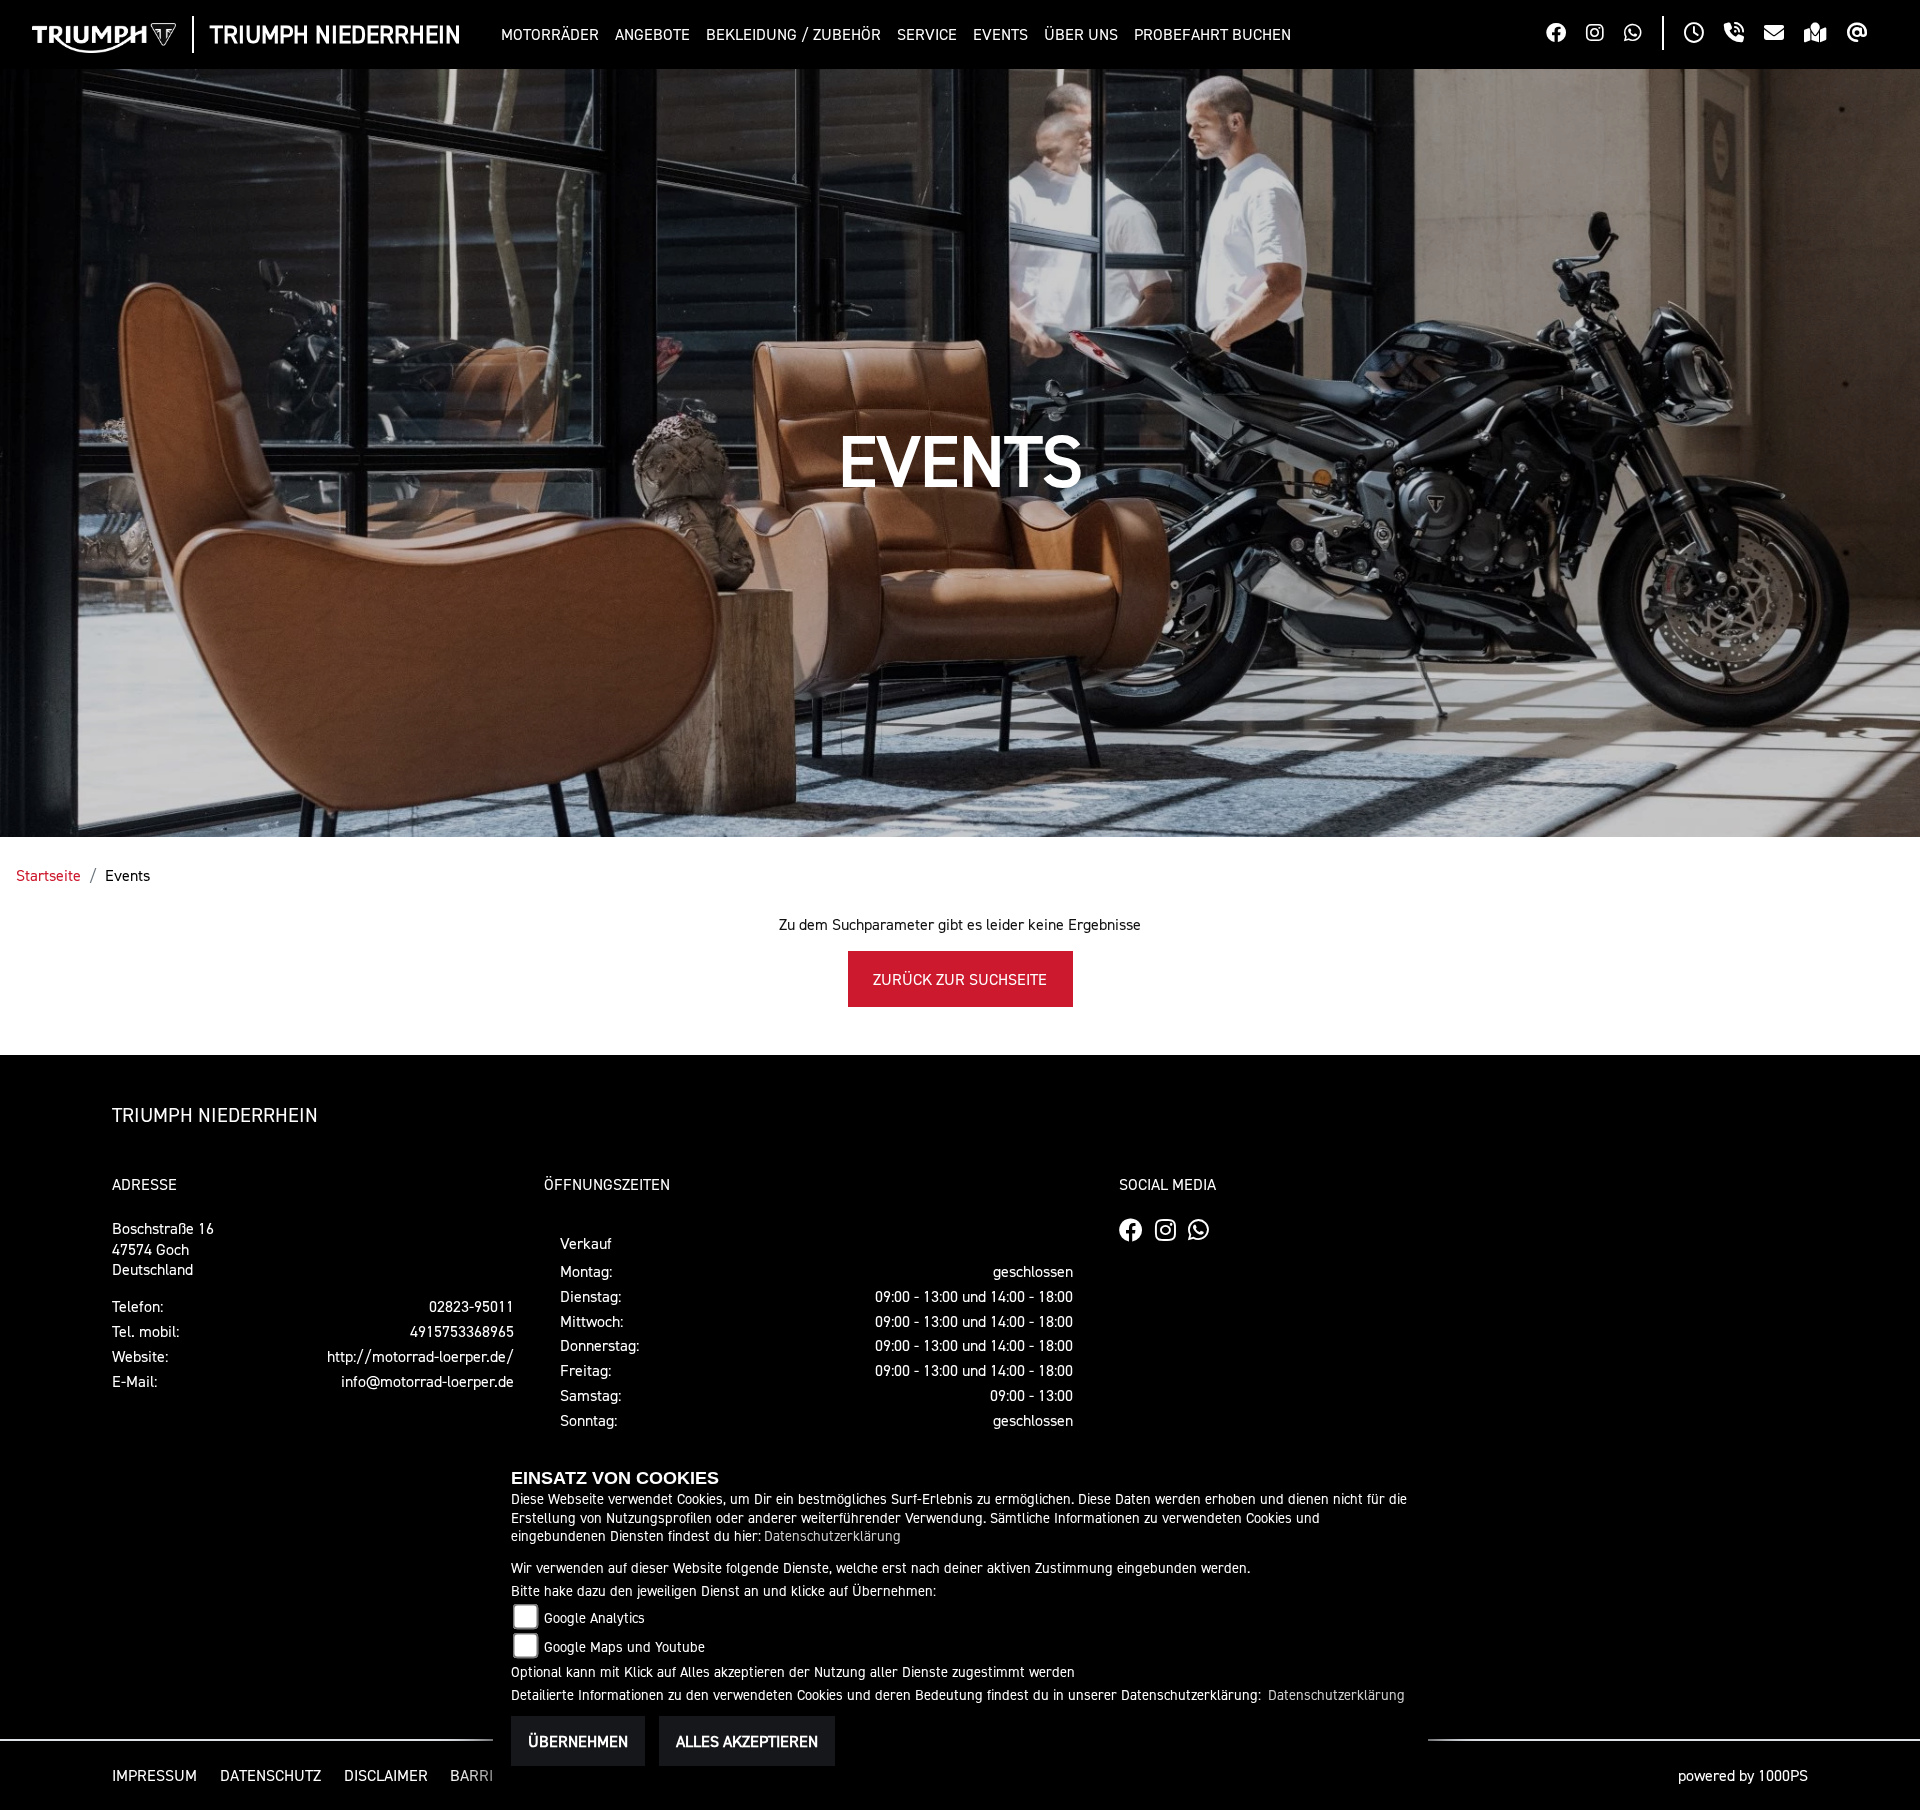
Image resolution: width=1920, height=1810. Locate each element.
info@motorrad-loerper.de (427, 1381)
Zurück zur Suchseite (960, 979)
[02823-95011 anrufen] (1744, 35)
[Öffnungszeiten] (1704, 35)
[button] (554, 34)
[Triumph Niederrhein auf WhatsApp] (1643, 35)
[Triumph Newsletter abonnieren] (1867, 35)
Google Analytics (594, 1617)
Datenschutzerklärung (832, 1535)
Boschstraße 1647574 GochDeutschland (163, 1249)
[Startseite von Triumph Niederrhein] (104, 38)
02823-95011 (471, 1306)
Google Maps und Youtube (624, 1646)
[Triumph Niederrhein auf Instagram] (1605, 35)
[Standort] (1825, 35)
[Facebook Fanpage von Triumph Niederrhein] (1566, 35)
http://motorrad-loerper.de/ (420, 1356)
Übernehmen (578, 1741)
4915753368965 (462, 1331)
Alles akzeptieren (747, 1741)
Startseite (48, 875)
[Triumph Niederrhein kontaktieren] (1784, 35)
